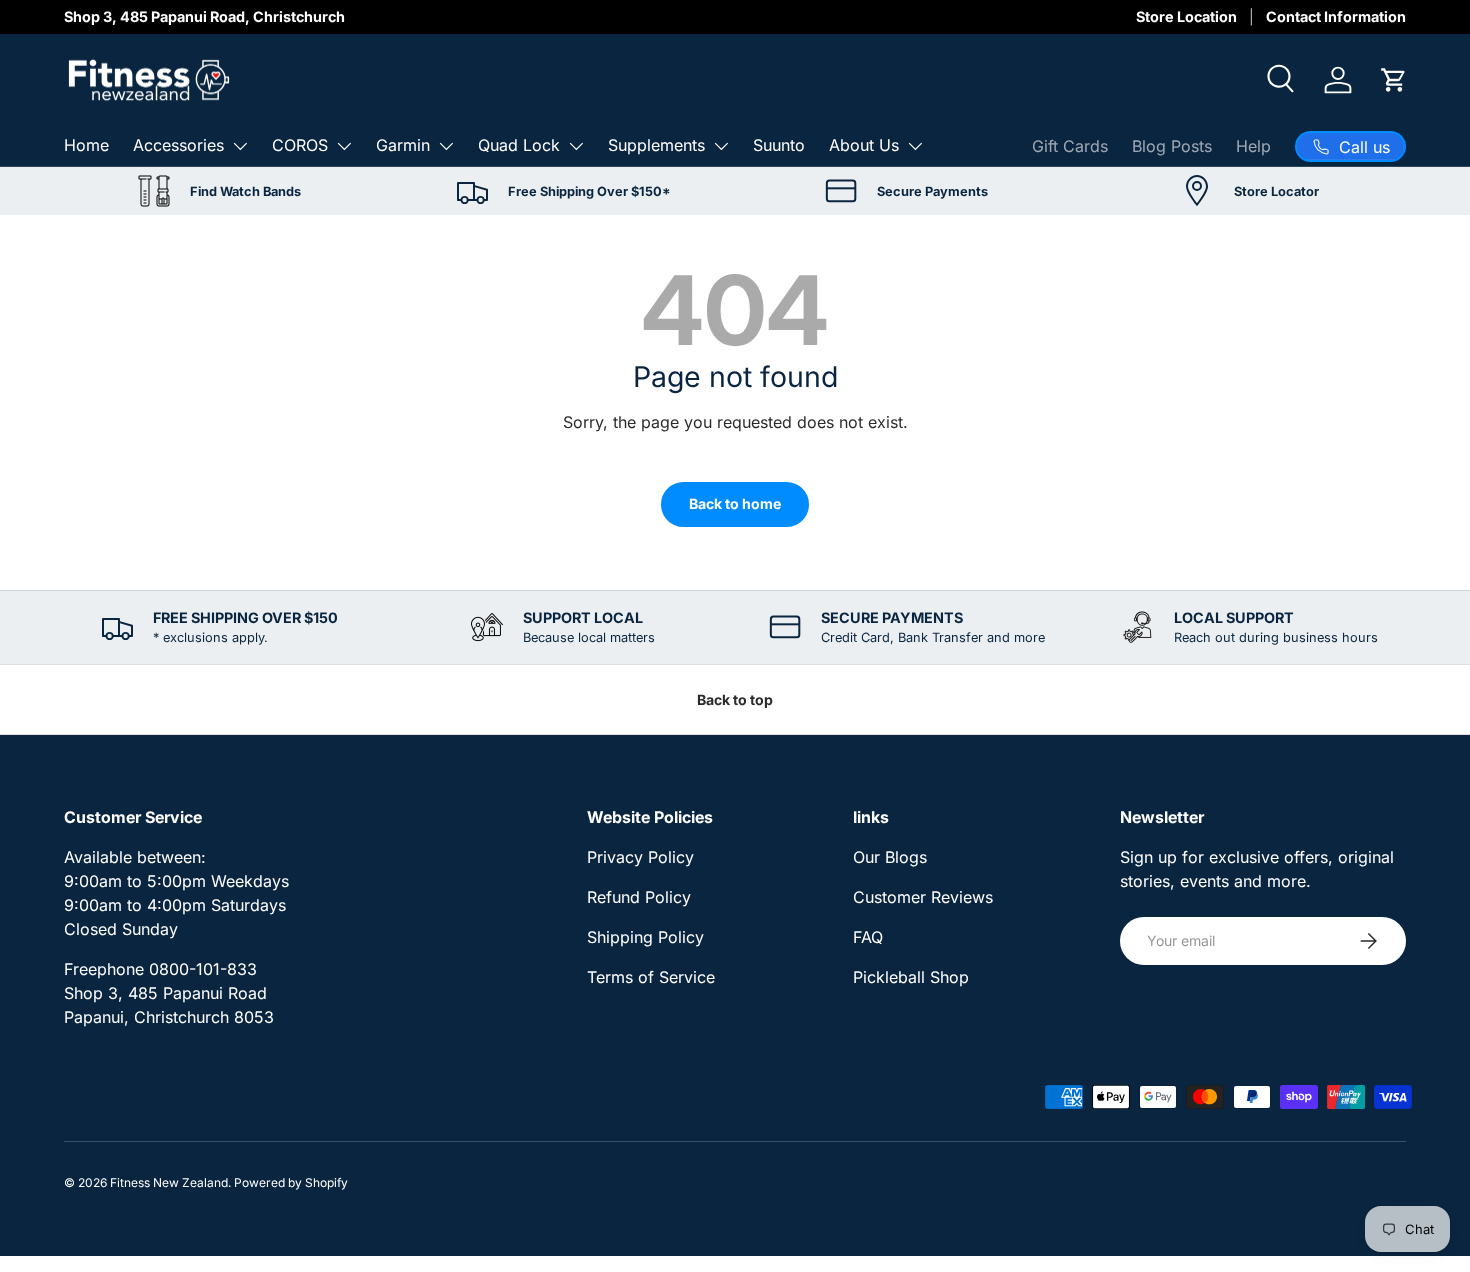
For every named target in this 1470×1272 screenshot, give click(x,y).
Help (1253, 146)
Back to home (735, 503)
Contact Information (1336, 16)
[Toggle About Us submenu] (915, 146)
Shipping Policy (645, 937)
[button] (1394, 80)
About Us (864, 145)
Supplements (656, 145)
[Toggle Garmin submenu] (446, 146)
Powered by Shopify (291, 1182)
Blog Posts (1172, 146)
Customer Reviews (923, 897)
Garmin (403, 145)
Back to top (735, 699)
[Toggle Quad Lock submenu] (576, 146)
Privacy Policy (640, 857)
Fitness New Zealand (169, 1182)
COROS (300, 145)
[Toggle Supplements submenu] (721, 146)
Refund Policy (639, 897)
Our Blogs (890, 857)
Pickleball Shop (911, 977)
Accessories (178, 145)
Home (86, 145)
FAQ (868, 937)
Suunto (779, 145)
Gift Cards (1070, 146)
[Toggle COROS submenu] (344, 146)
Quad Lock (519, 145)
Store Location (1186, 16)
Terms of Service (651, 977)
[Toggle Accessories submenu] (240, 146)
